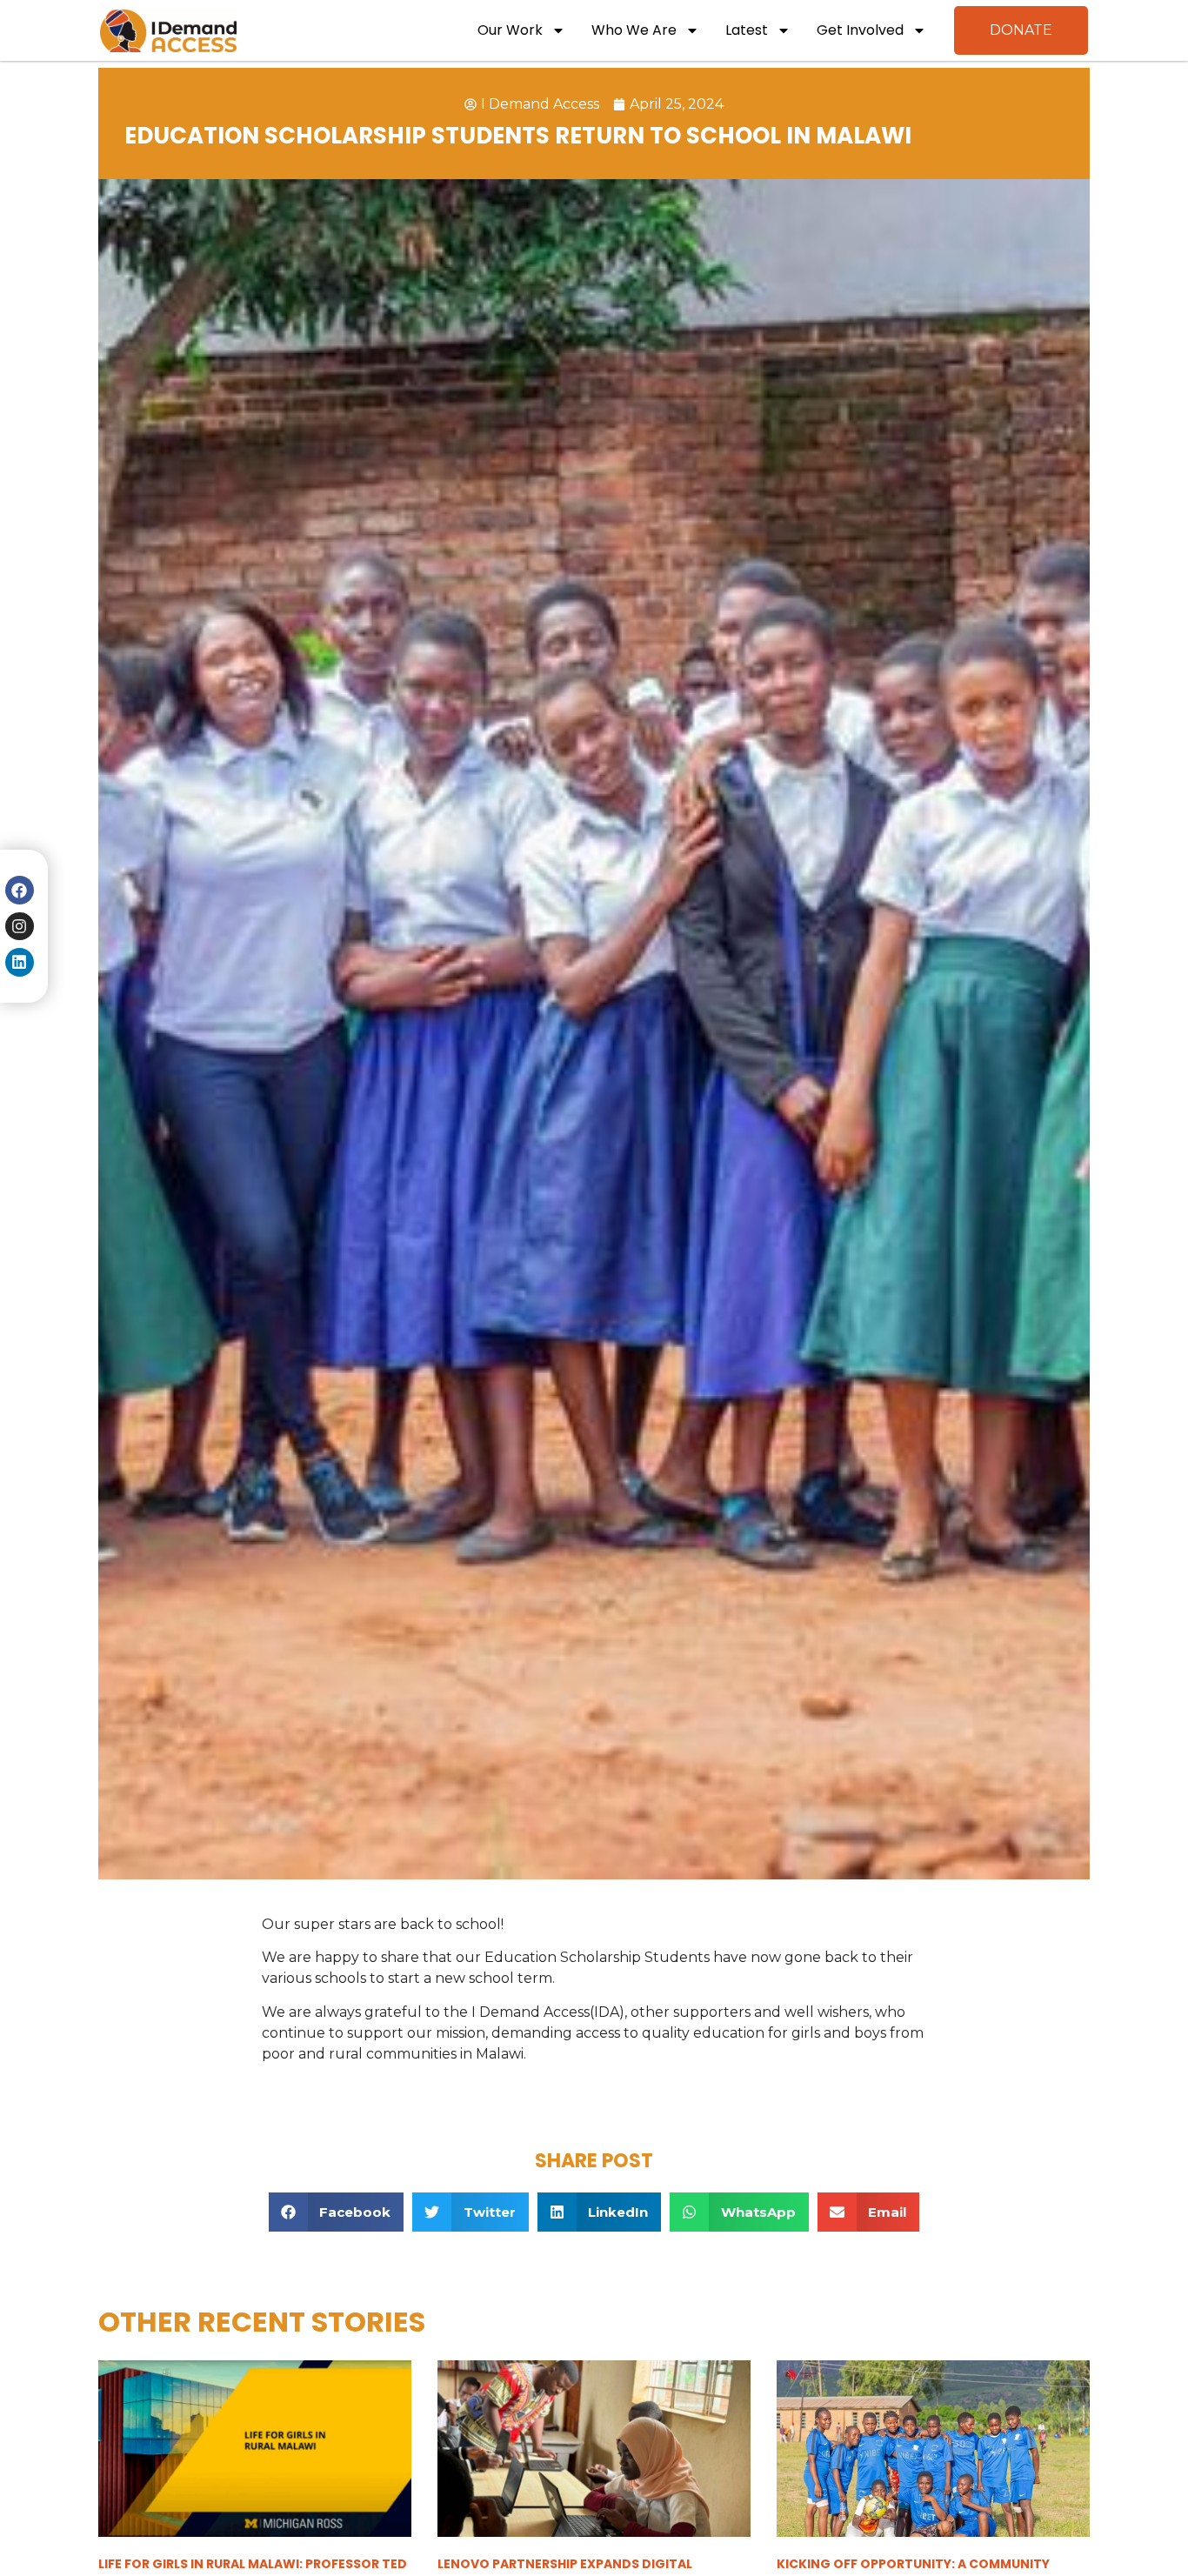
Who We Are (634, 30)
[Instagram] (19, 926)
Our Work (510, 30)
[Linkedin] (19, 962)
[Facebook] (19, 890)
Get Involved (860, 30)
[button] (337, 2212)
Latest (747, 30)
